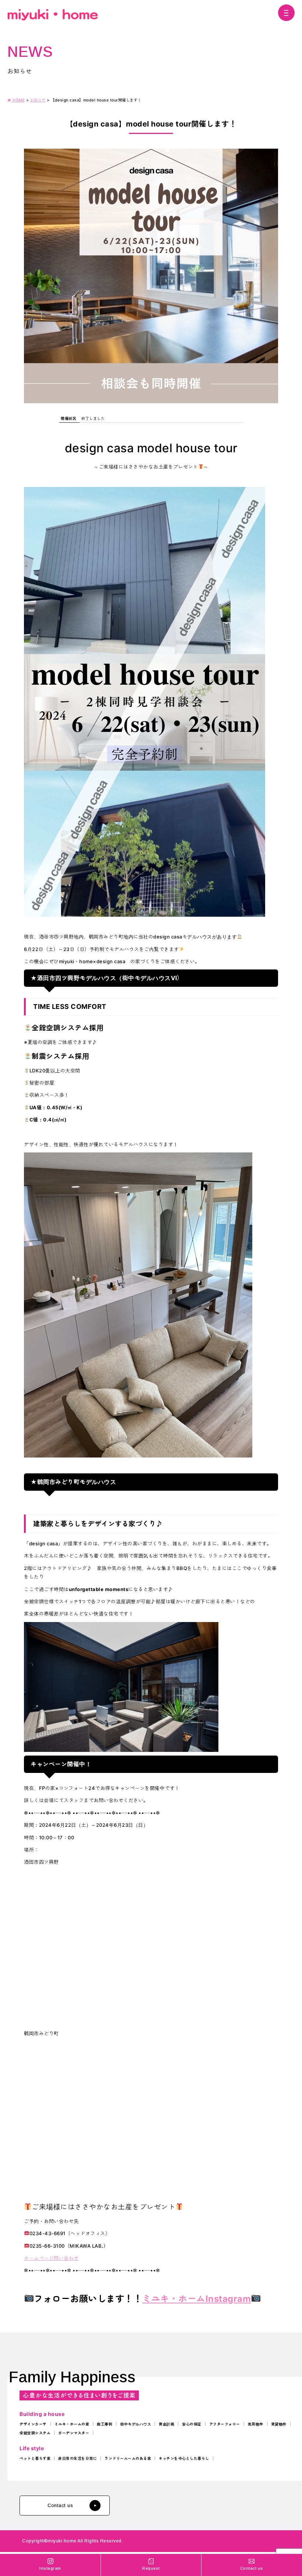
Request (151, 2568)
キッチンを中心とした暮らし (184, 2458)
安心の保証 (192, 2424)
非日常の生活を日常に (78, 2458)
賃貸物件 (279, 2424)
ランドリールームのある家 (128, 2458)
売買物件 (256, 2424)
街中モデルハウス (136, 2424)
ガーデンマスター (74, 2433)
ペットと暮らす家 (35, 2458)
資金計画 (166, 2424)
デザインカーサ (33, 2424)
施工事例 (105, 2424)
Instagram (50, 2568)
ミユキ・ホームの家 (72, 2424)
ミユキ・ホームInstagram (196, 2299)
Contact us (60, 2505)
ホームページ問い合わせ (51, 2258)
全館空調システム (35, 2433)
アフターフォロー (225, 2424)
